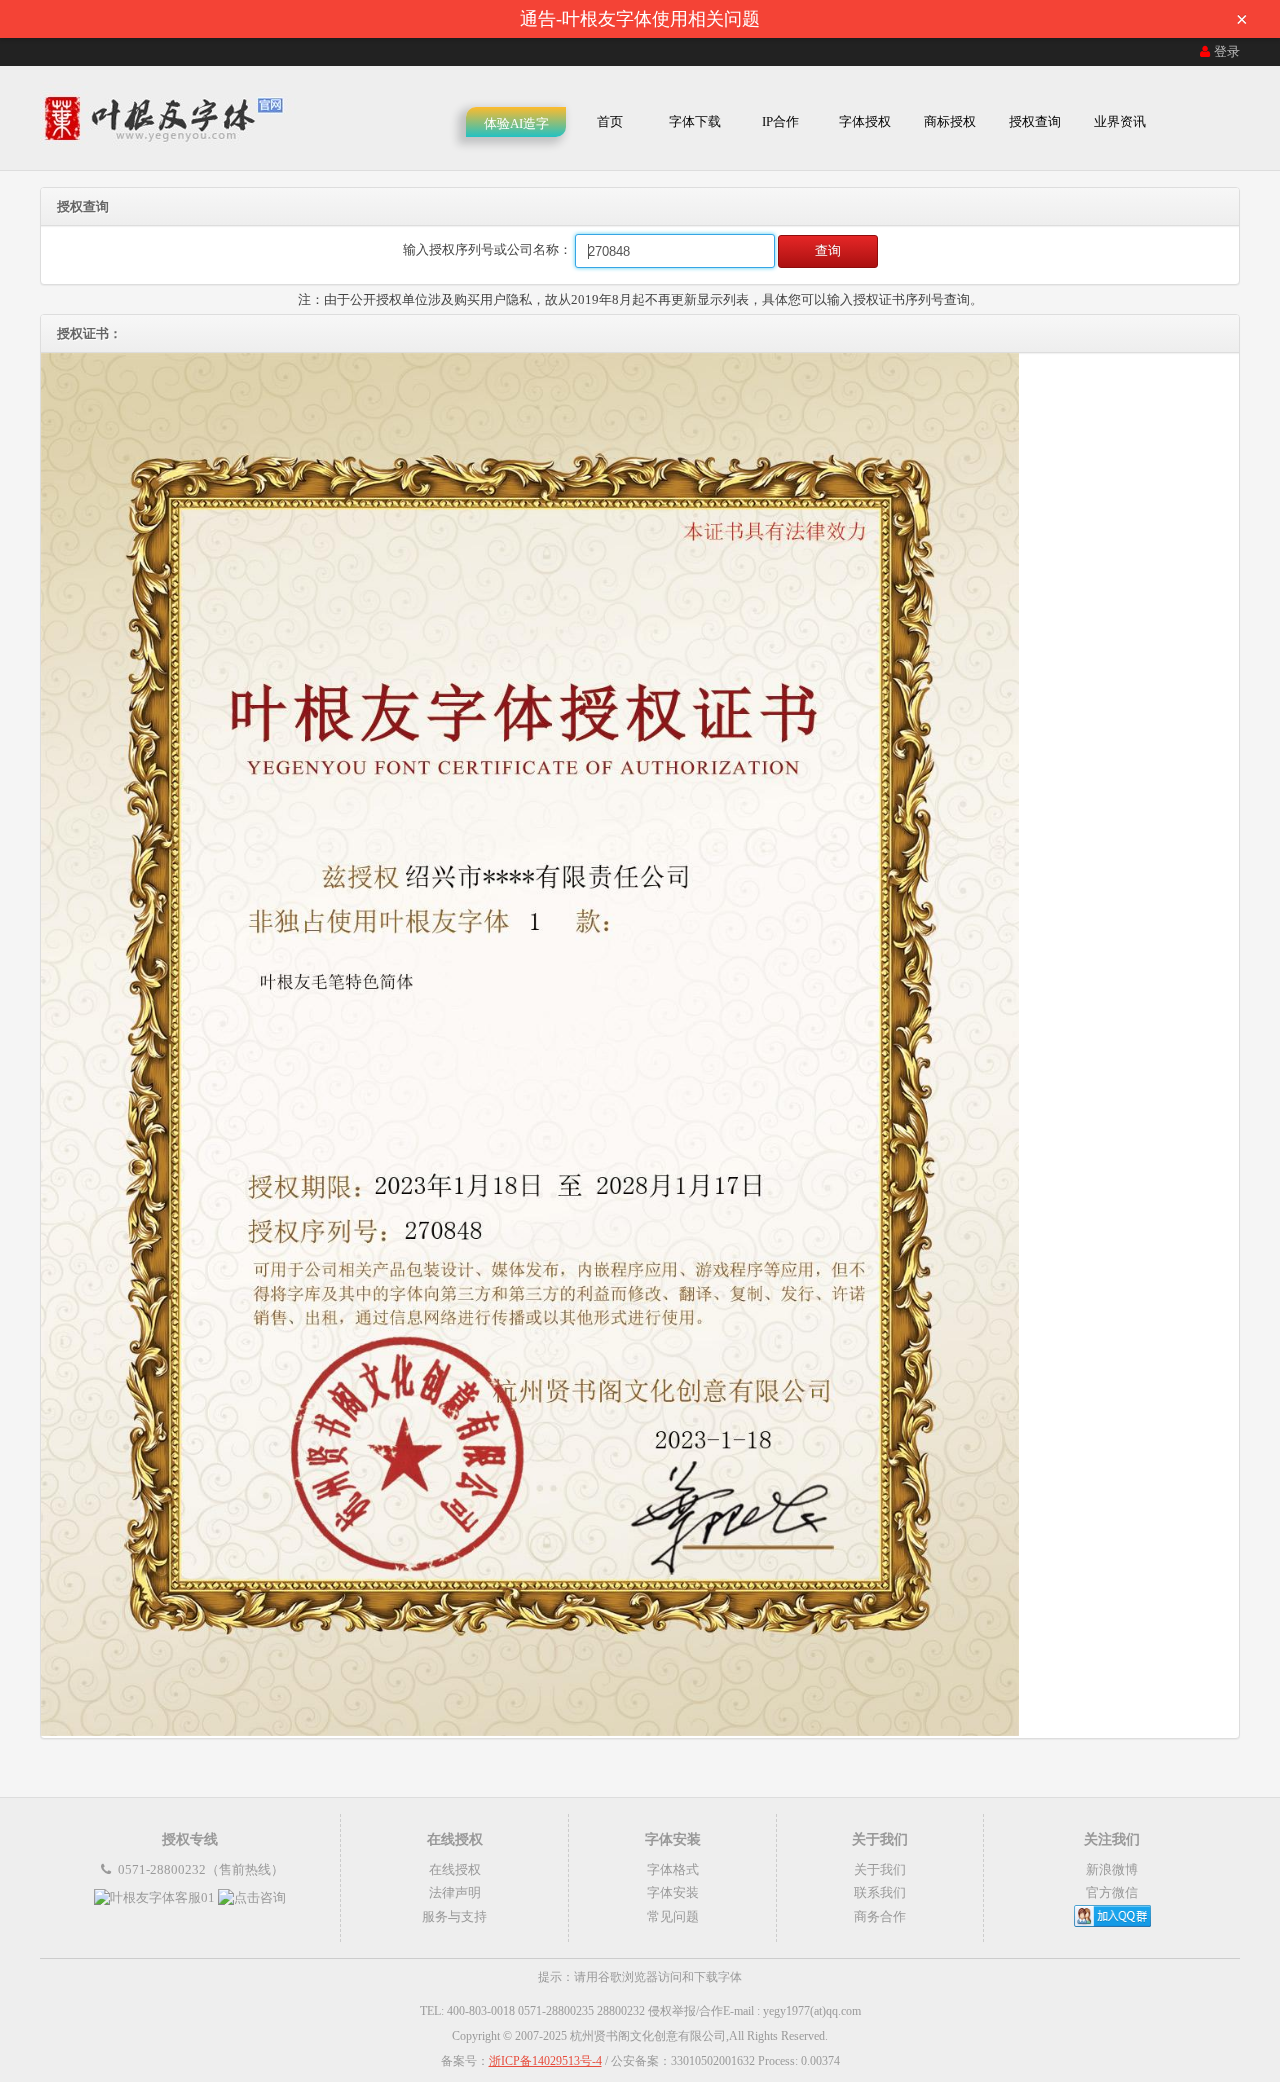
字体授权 (865, 121)
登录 (1227, 51)
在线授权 (455, 1869)
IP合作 (780, 121)
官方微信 (1112, 1892)
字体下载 (695, 121)
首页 (610, 121)
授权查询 (1035, 121)
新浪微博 (1112, 1869)
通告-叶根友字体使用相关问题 (884, 19)
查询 (828, 250)
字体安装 (673, 1892)
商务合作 (880, 1916)
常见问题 (673, 1916)
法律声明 (455, 1892)
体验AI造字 (516, 123)
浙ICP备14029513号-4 (545, 2061)
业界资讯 (1120, 121)
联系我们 (880, 1892)
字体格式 (673, 1869)
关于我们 (880, 1869)
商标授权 (950, 121)
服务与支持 (454, 1916)
